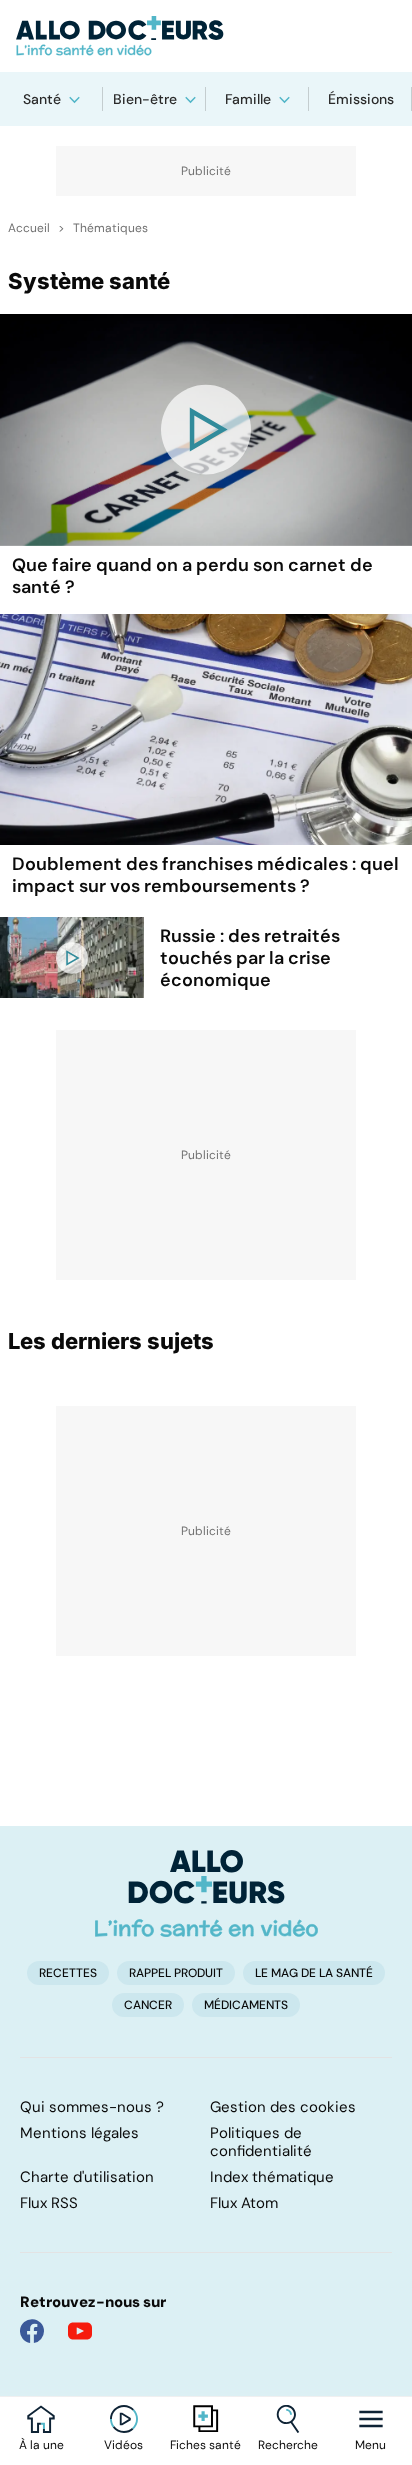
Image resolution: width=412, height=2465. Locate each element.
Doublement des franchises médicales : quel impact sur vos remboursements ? (205, 875)
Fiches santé (205, 2445)
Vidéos (123, 2445)
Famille (248, 99)
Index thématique (272, 2177)
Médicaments (246, 2005)
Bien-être (145, 99)
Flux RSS (49, 2203)
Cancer (148, 2005)
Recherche (288, 2445)
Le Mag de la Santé (314, 1973)
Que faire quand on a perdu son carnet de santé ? (192, 576)
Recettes (68, 1973)
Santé (42, 99)
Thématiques (110, 228)
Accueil (29, 228)
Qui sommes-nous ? (92, 2107)
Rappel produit (176, 1973)
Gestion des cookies (283, 2107)
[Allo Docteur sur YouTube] (80, 2331)
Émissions (361, 99)
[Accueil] (206, 1893)
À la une (41, 2445)
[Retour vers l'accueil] (206, 36)
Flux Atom (244, 2203)
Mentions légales (79, 2133)
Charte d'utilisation (87, 2177)
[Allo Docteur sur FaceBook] (32, 2331)
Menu (370, 2445)
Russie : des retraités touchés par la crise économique (250, 958)
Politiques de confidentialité (261, 2142)
